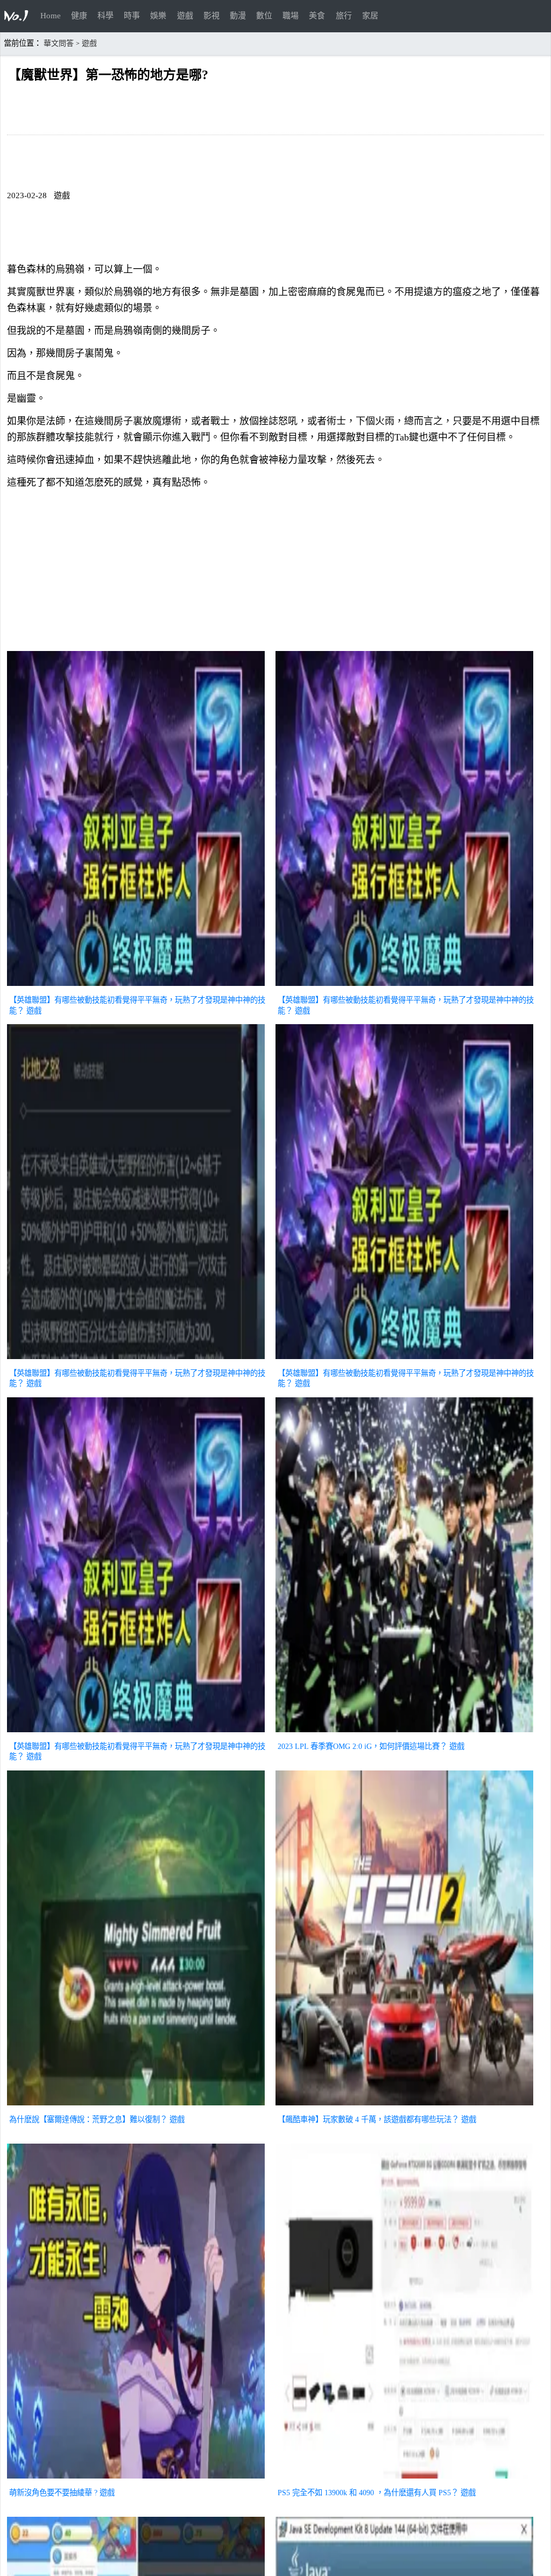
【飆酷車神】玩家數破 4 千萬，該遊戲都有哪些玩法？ (368, 2119)
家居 (370, 16)
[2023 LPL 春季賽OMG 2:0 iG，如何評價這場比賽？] (404, 1733)
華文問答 (59, 43)
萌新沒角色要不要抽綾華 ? (53, 2493)
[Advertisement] (275, 572)
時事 (132, 16)
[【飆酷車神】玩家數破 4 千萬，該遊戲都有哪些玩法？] (404, 2106)
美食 (317, 16)
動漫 (238, 16)
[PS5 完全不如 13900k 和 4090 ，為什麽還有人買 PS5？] (404, 2480)
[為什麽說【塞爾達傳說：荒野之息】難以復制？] (136, 2106)
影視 (211, 16)
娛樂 (158, 16)
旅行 (344, 16)
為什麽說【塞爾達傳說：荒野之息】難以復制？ (88, 2119)
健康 (79, 16)
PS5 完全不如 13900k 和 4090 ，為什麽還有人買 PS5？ (368, 2493)
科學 (105, 16)
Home (51, 16)
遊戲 (185, 16)
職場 (291, 16)
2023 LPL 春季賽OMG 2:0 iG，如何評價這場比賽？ (362, 1746)
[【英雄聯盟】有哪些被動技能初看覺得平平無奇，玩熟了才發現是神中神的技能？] (136, 987)
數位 (264, 16)
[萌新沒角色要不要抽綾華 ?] (136, 2480)
